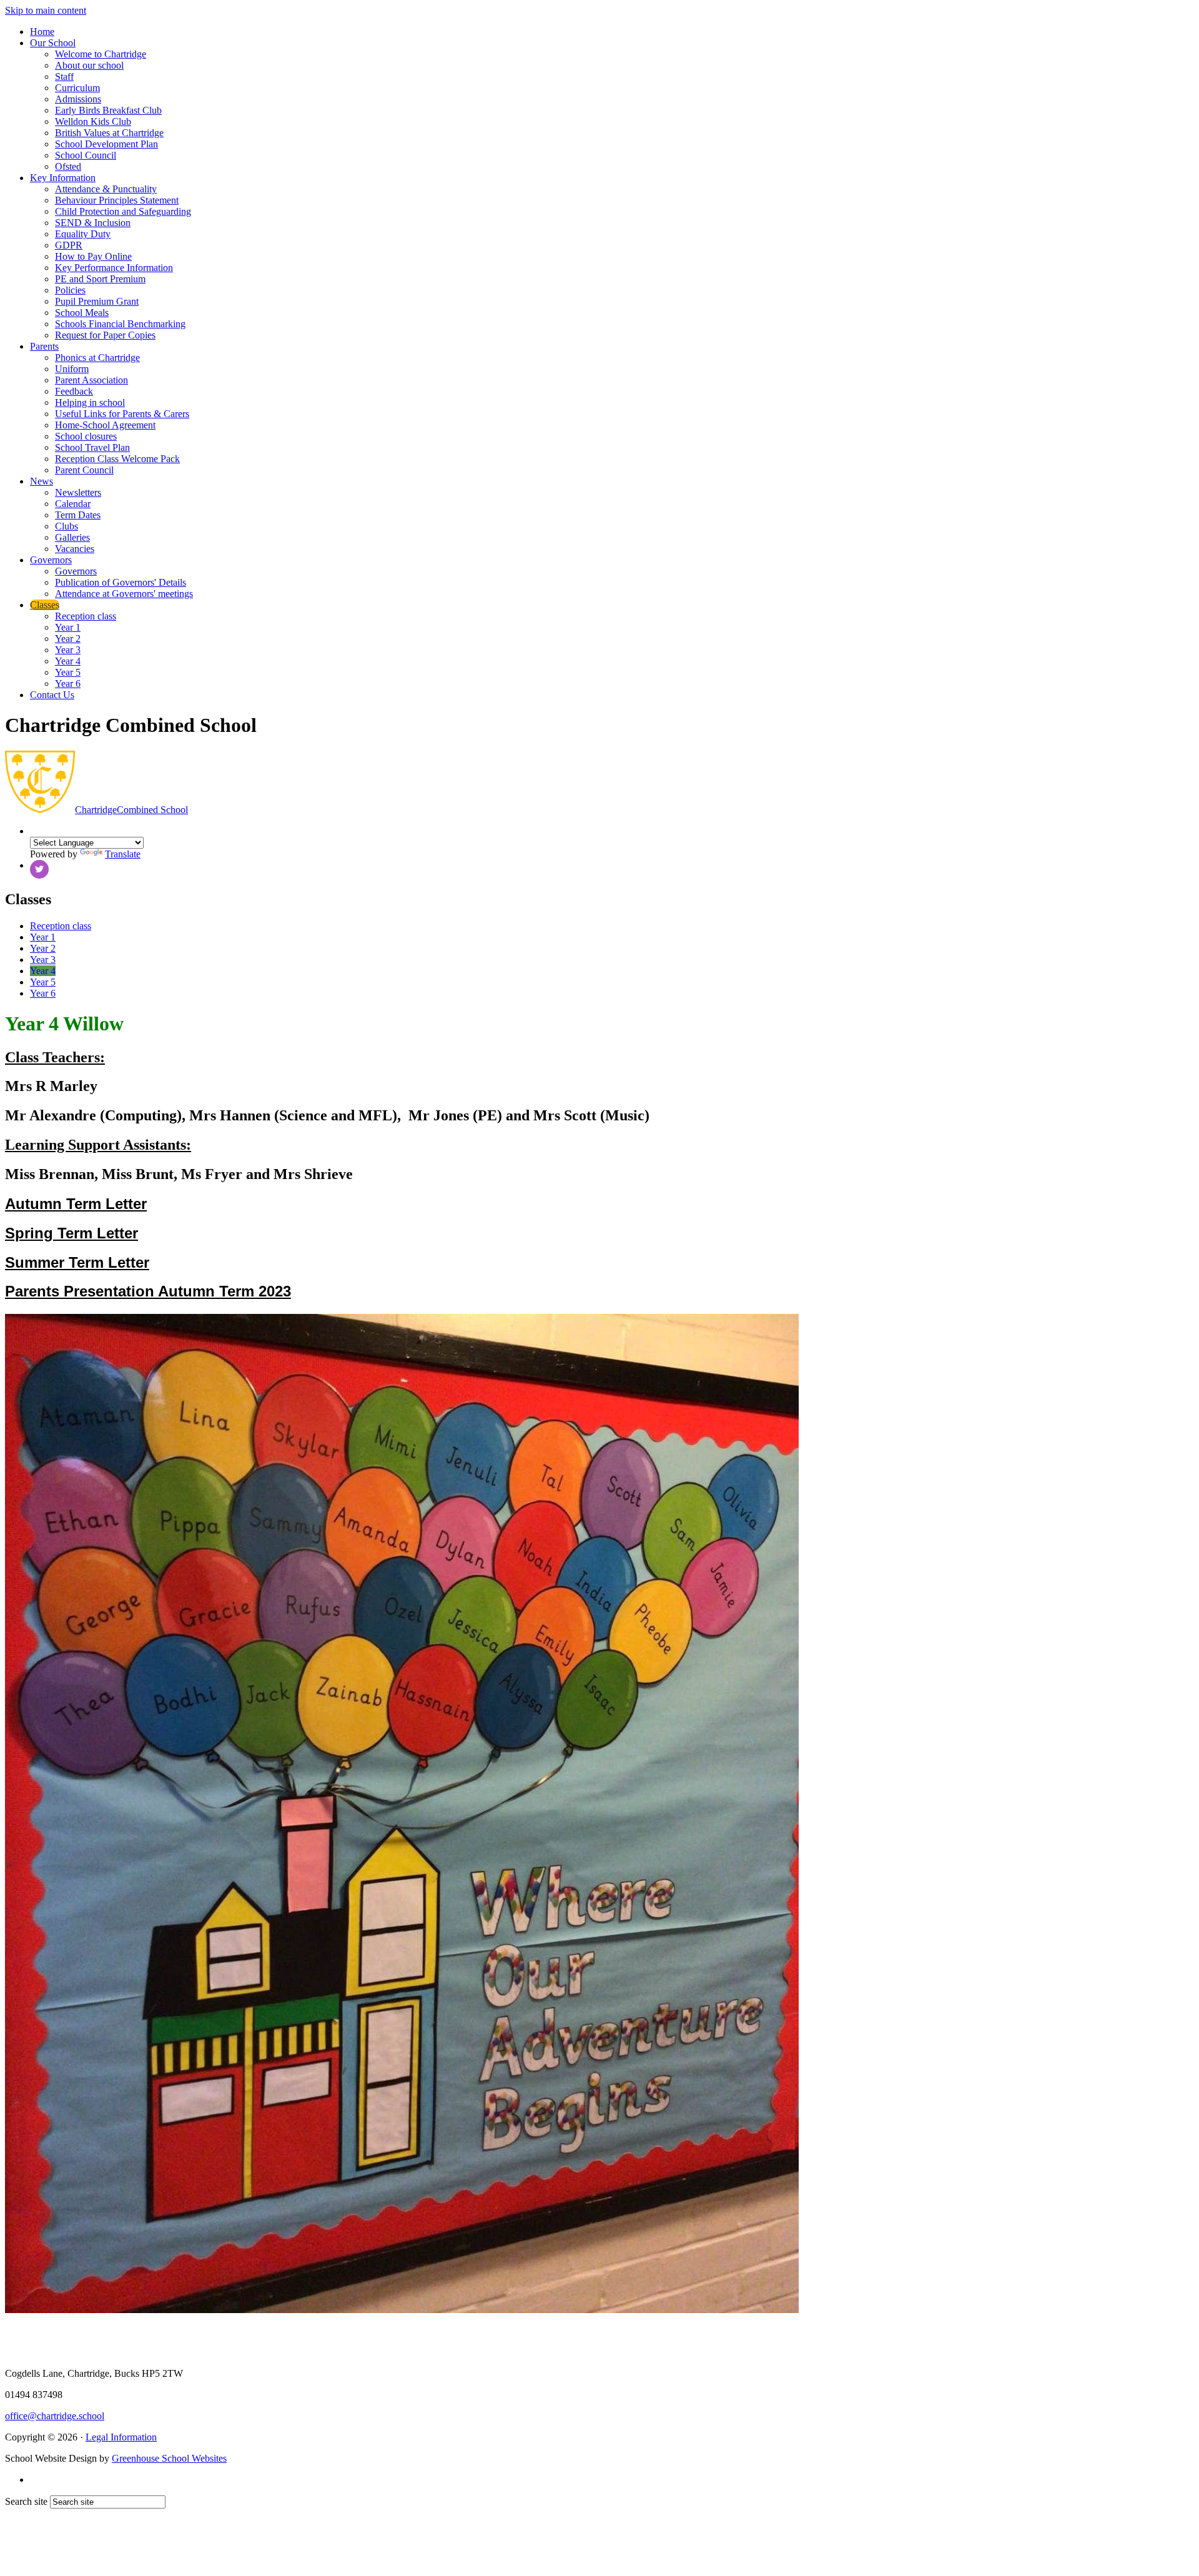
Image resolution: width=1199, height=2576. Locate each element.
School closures (86, 436)
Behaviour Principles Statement (117, 200)
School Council (86, 155)
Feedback (74, 391)
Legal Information (121, 2437)
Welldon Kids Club (93, 121)
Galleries (72, 537)
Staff (64, 76)
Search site (26, 2501)
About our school (89, 65)
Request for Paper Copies (105, 335)
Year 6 (68, 683)
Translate (123, 854)
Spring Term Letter (72, 1233)
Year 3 (68, 650)
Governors (51, 560)
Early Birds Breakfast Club (108, 110)
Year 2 (68, 639)
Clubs (67, 526)
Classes (45, 605)
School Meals (82, 313)
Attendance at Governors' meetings (124, 594)
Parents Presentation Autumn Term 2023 (148, 1291)
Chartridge (131, 810)
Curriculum (77, 88)
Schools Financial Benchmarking (120, 324)
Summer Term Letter (77, 1262)
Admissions (78, 99)
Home (42, 32)
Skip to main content (46, 10)
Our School (53, 43)
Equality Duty (83, 234)
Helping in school (90, 402)
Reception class (86, 616)
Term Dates (78, 515)
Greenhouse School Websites (169, 2458)
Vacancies (75, 549)
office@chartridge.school (55, 2416)
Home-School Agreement (105, 425)
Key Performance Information (114, 268)
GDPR (69, 245)
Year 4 (68, 661)
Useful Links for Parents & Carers (122, 414)
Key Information (63, 178)
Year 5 (68, 672)
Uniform (72, 369)
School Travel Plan (92, 447)
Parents (44, 346)
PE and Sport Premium (100, 279)
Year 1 (68, 627)
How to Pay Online (93, 256)
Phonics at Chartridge (97, 358)
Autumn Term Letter (76, 1204)
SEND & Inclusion (93, 223)
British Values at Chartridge (109, 133)
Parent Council (84, 470)
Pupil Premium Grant (97, 301)
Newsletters (78, 492)
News (42, 481)
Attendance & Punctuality (106, 189)
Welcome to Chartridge (101, 54)
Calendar (73, 504)
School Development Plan (106, 144)
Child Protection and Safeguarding (123, 211)
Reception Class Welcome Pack (117, 459)
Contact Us (52, 695)
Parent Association (91, 380)
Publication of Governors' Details (121, 582)
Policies (70, 290)
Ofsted (68, 166)
